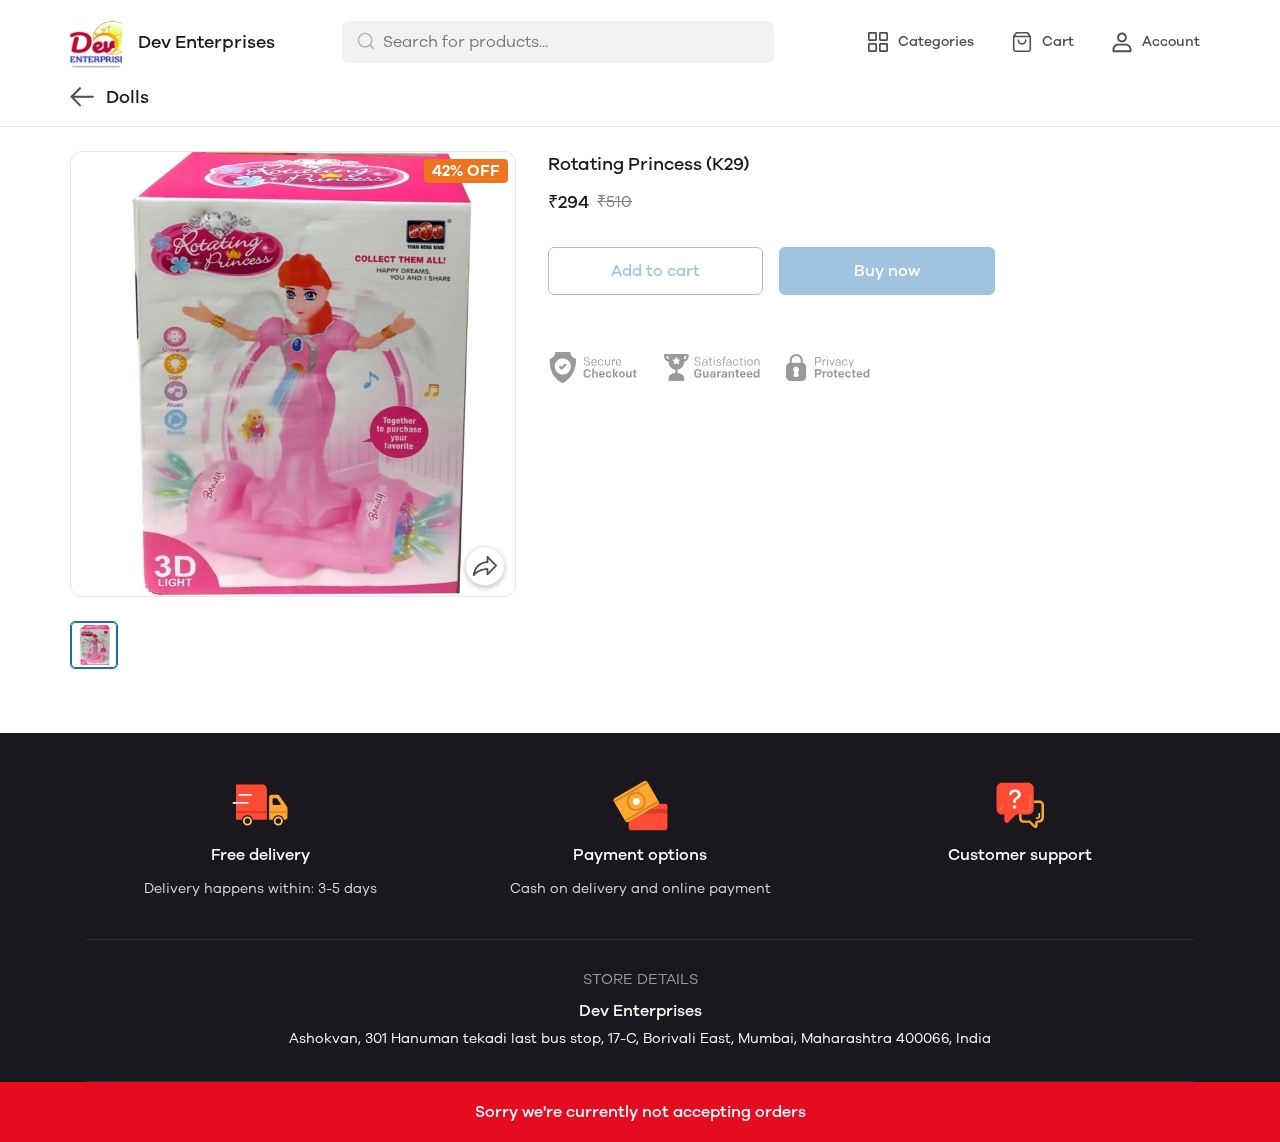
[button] (94, 645)
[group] (293, 374)
